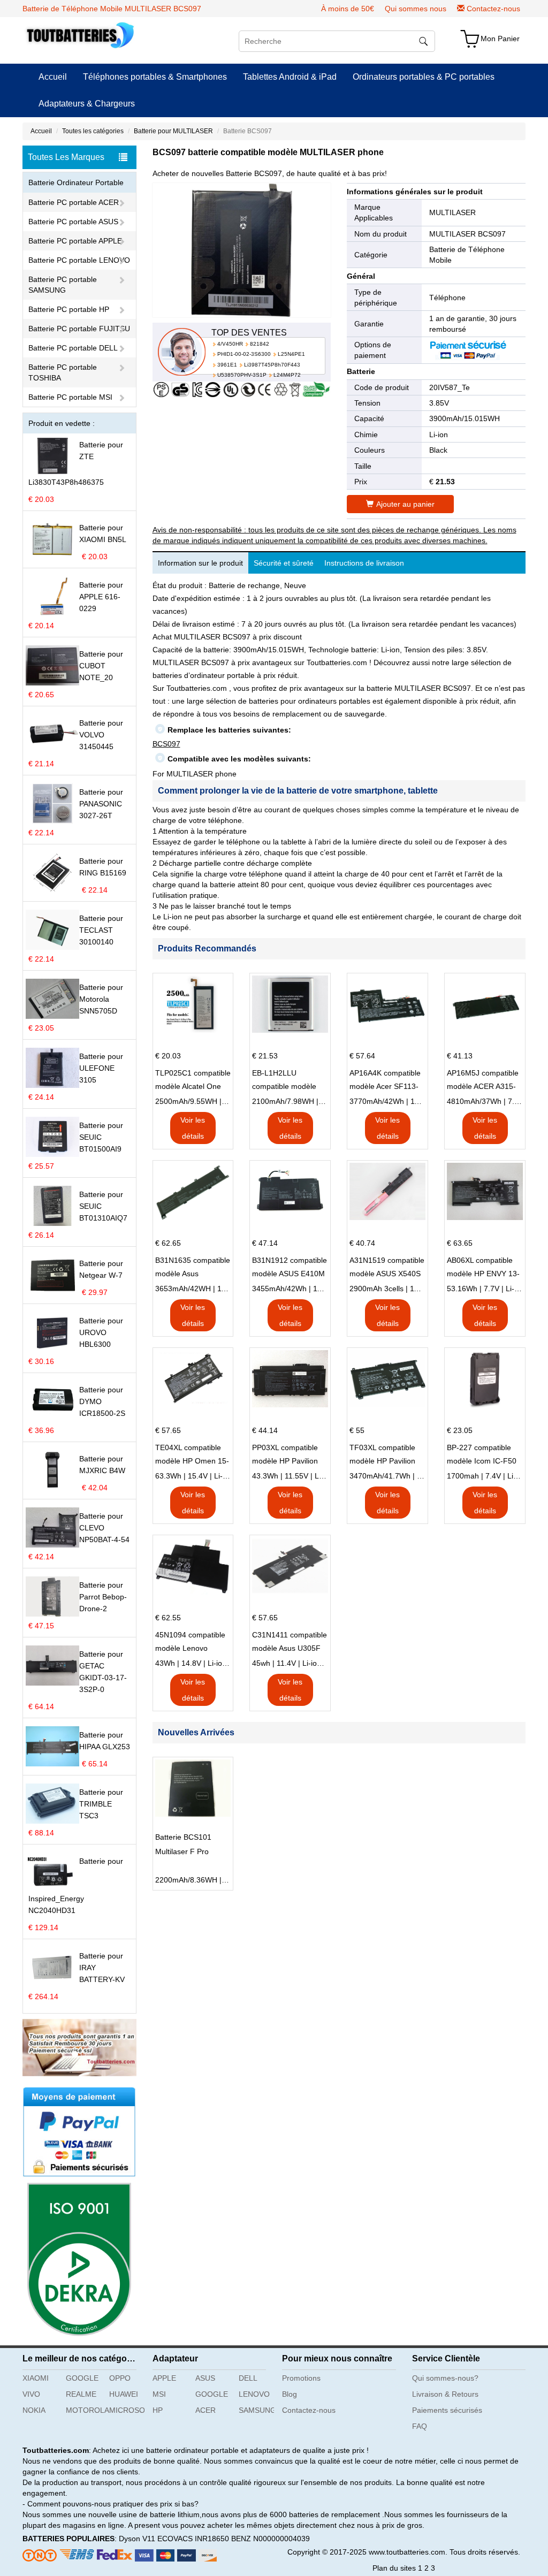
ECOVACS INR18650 (193, 2539)
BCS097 (166, 744)
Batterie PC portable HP (69, 309)
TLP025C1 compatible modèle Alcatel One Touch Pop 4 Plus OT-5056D (193, 1081)
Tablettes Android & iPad (290, 77)
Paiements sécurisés (447, 2410)
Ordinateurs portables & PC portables (424, 77)
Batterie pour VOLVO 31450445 (101, 735)
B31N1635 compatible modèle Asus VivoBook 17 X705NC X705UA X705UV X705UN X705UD (193, 1268)
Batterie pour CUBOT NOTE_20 (101, 666)
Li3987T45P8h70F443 (272, 365)
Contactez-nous (493, 9)
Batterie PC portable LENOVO (79, 260)
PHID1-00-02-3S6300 (244, 354)
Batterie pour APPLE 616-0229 (101, 597)
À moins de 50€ (348, 9)
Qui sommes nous (416, 9)
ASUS (205, 2378)
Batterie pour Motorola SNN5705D (101, 999)
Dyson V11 (137, 2539)
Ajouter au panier (405, 504)
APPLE (164, 2378)
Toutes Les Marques (66, 157)
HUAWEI (124, 2394)
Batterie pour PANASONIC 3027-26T (101, 804)
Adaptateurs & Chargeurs (87, 104)
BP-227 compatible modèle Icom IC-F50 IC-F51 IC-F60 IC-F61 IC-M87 (484, 1455)
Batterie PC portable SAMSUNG (63, 285)
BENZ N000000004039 (271, 2539)
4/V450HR (230, 344)
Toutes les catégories (93, 131)
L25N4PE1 (291, 354)
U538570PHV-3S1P (242, 375)
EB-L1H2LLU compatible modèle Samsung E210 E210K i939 (284, 1081)
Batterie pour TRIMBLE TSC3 (101, 1804)
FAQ (420, 2426)
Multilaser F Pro (182, 1851)
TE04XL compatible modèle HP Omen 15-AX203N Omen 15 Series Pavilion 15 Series (192, 1455)
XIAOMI (36, 2378)
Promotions (301, 2378)
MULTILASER (452, 212)
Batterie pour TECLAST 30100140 (101, 930)
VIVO (31, 2394)
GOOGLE (82, 2378)
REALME (81, 2394)
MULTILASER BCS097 (467, 234)
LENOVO (254, 2394)
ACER (205, 2410)
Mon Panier (500, 39)
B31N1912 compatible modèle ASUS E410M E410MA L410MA (290, 1268)
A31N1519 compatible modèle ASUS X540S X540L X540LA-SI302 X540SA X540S (387, 1268)
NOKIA (34, 2410)
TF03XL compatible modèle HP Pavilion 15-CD (382, 1455)
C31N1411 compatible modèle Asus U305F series (290, 1643)
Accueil (53, 77)
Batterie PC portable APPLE (75, 241)
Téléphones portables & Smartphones (155, 77)
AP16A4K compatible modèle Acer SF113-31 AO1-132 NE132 (385, 1081)
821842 (260, 344)
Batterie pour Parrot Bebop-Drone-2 (103, 1597)
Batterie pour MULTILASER (173, 131)
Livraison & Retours (445, 2394)
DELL (248, 2378)
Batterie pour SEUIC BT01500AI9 (101, 1137)
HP (158, 2410)
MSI (159, 2394)
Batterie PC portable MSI (70, 397)
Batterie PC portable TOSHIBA (63, 372)
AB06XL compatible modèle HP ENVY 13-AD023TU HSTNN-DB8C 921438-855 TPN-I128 (483, 1268)
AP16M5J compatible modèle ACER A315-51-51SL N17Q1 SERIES (483, 1081)
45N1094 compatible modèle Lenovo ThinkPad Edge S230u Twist (190, 1643)
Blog (290, 2394)
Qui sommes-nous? (445, 2378)
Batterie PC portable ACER (74, 202)
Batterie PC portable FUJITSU (79, 329)
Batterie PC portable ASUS (73, 222)
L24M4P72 (287, 375)
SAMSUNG (256, 2410)
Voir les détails (193, 1128)
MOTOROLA (83, 2410)
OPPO (120, 2378)
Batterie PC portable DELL (73, 348)
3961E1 (227, 365)
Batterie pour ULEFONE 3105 (101, 1068)
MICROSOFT (127, 2410)
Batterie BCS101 (183, 1837)
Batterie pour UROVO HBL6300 (101, 1332)
